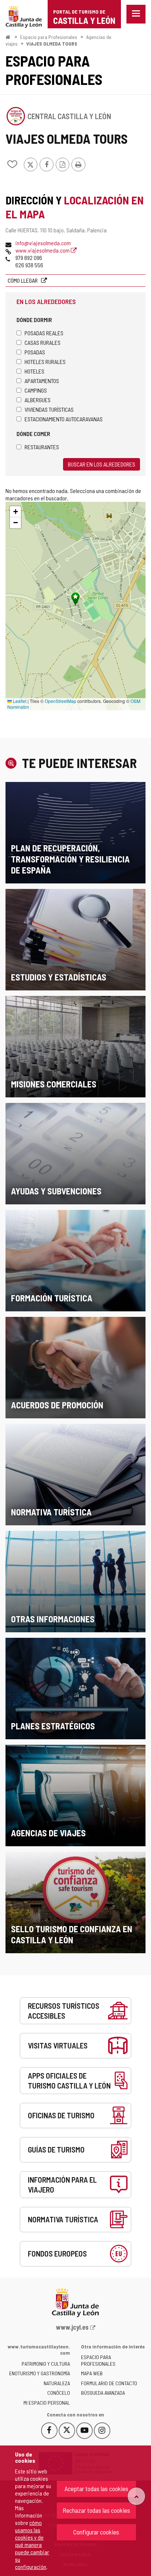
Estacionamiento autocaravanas (64, 419)
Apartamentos (42, 381)
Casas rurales (43, 342)
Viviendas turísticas (49, 409)
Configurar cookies (96, 2532)
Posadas (35, 352)
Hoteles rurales (45, 362)
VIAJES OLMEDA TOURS (52, 44)
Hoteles (34, 371)
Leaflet (19, 701)
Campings (36, 390)
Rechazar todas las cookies (96, 2510)
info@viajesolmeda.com (43, 243)
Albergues (38, 400)
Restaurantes (42, 447)
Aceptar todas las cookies (96, 2489)
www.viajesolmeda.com (43, 250)
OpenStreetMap (60, 701)
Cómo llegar (23, 280)
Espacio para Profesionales (49, 37)
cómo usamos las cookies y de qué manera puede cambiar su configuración (32, 2545)
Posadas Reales (44, 333)
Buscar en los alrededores (102, 464)
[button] (15, 512)
